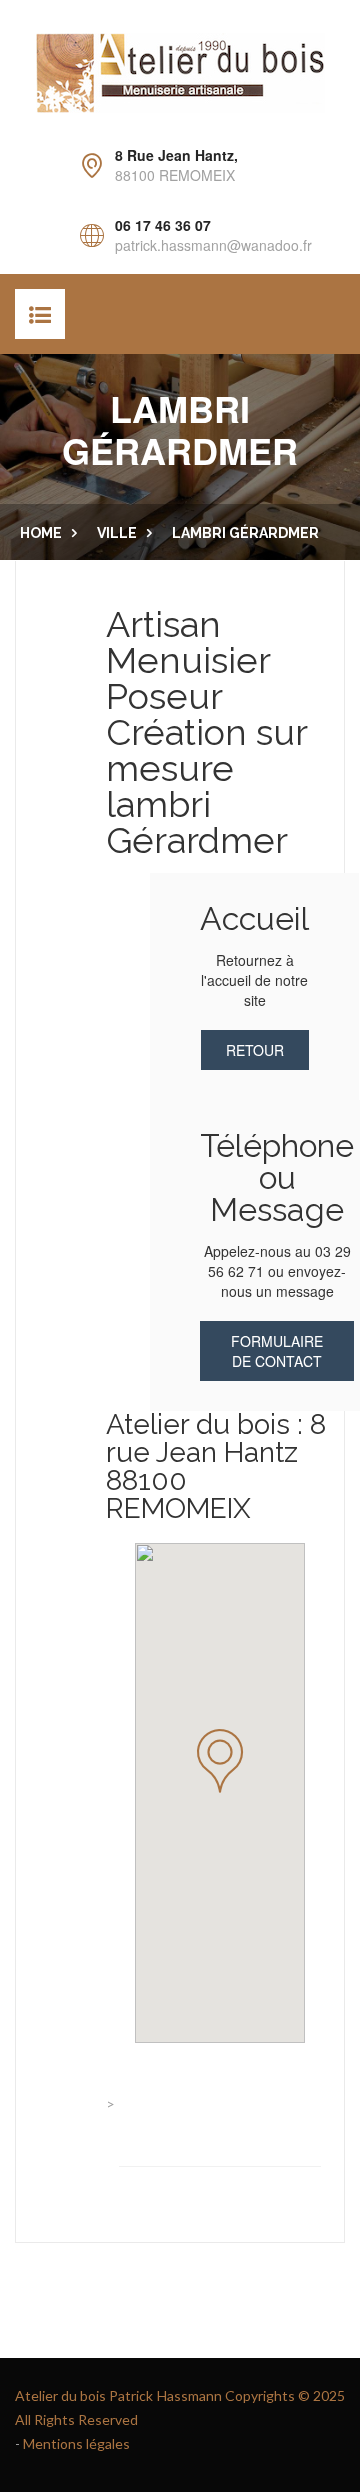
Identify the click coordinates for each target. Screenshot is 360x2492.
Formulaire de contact (277, 1351)
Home (41, 533)
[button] (220, 1761)
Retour (255, 1050)
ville (117, 533)
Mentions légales (76, 2443)
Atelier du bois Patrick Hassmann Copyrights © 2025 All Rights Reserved (180, 2407)
